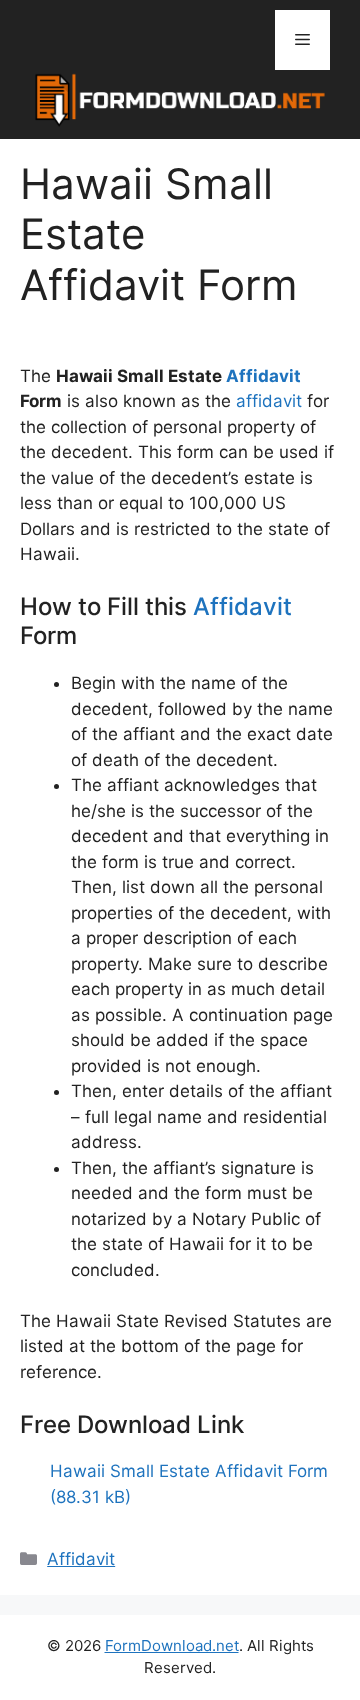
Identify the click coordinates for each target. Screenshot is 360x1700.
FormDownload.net (172, 1645)
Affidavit (263, 376)
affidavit (269, 401)
